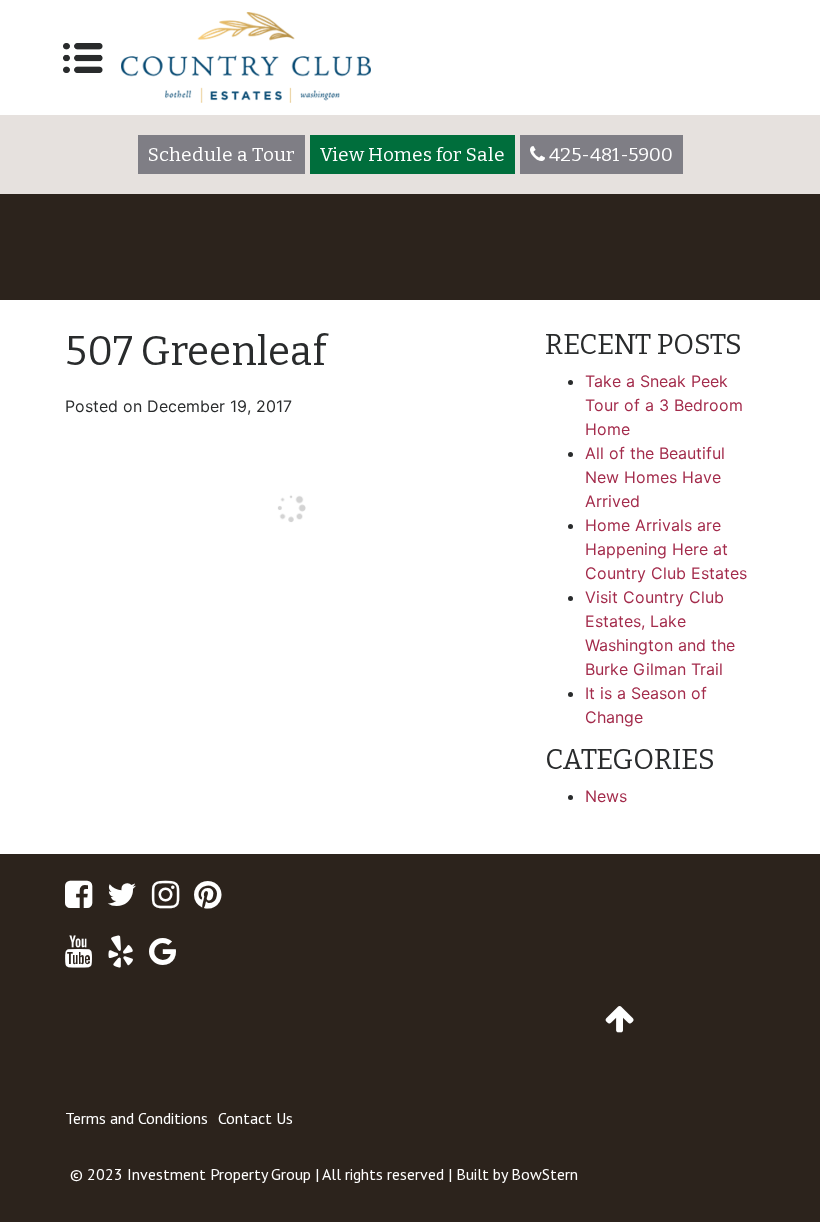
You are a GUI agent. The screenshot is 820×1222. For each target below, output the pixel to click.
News (606, 796)
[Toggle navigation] (83, 58)
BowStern (544, 1174)
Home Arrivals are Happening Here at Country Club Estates (666, 549)
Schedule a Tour (221, 154)
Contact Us (255, 1118)
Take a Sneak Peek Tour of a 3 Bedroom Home (664, 405)
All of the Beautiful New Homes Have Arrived (655, 477)
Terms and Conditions (136, 1118)
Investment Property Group (219, 1174)
